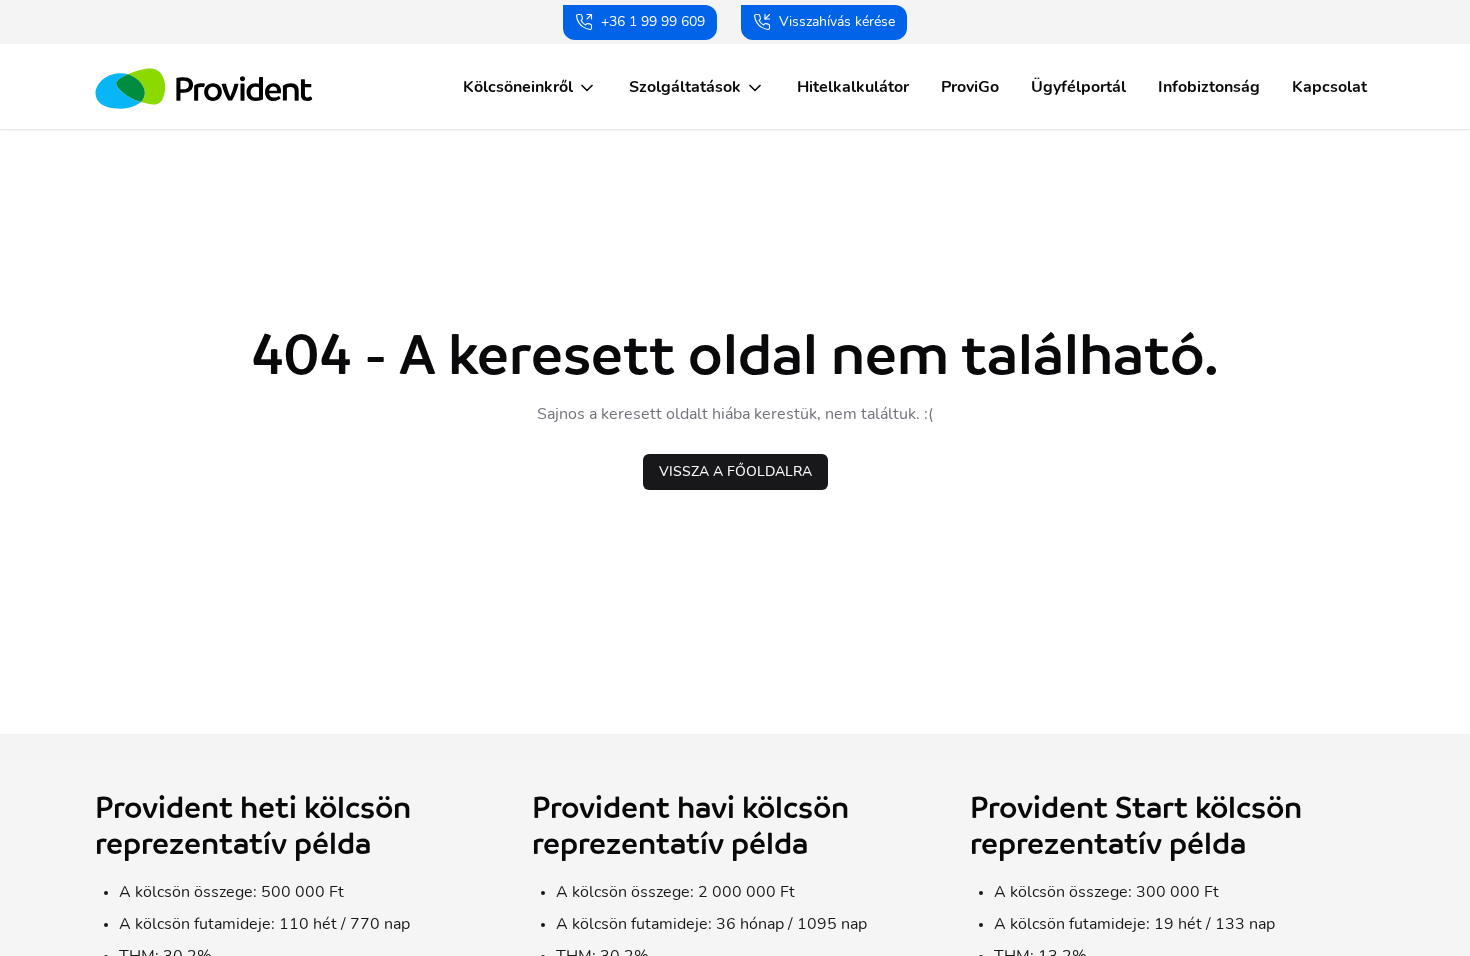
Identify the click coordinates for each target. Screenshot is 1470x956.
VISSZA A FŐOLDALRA (735, 472)
